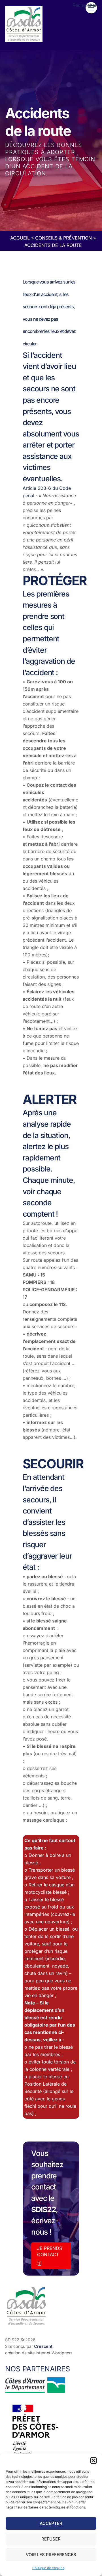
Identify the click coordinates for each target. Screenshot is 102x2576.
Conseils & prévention (63, 238)
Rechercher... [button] (87, 5)
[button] (93, 2460)
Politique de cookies (48, 2568)
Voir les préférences (51, 2555)
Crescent (43, 2346)
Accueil (20, 238)
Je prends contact (50, 2251)
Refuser (51, 2539)
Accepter (51, 2523)
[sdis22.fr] (24, 40)
